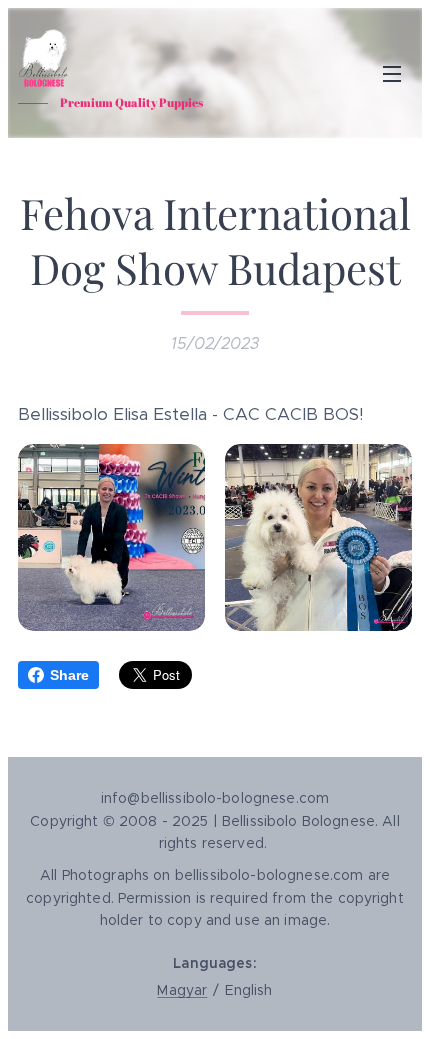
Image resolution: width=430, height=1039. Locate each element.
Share (69, 675)
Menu (392, 73)
